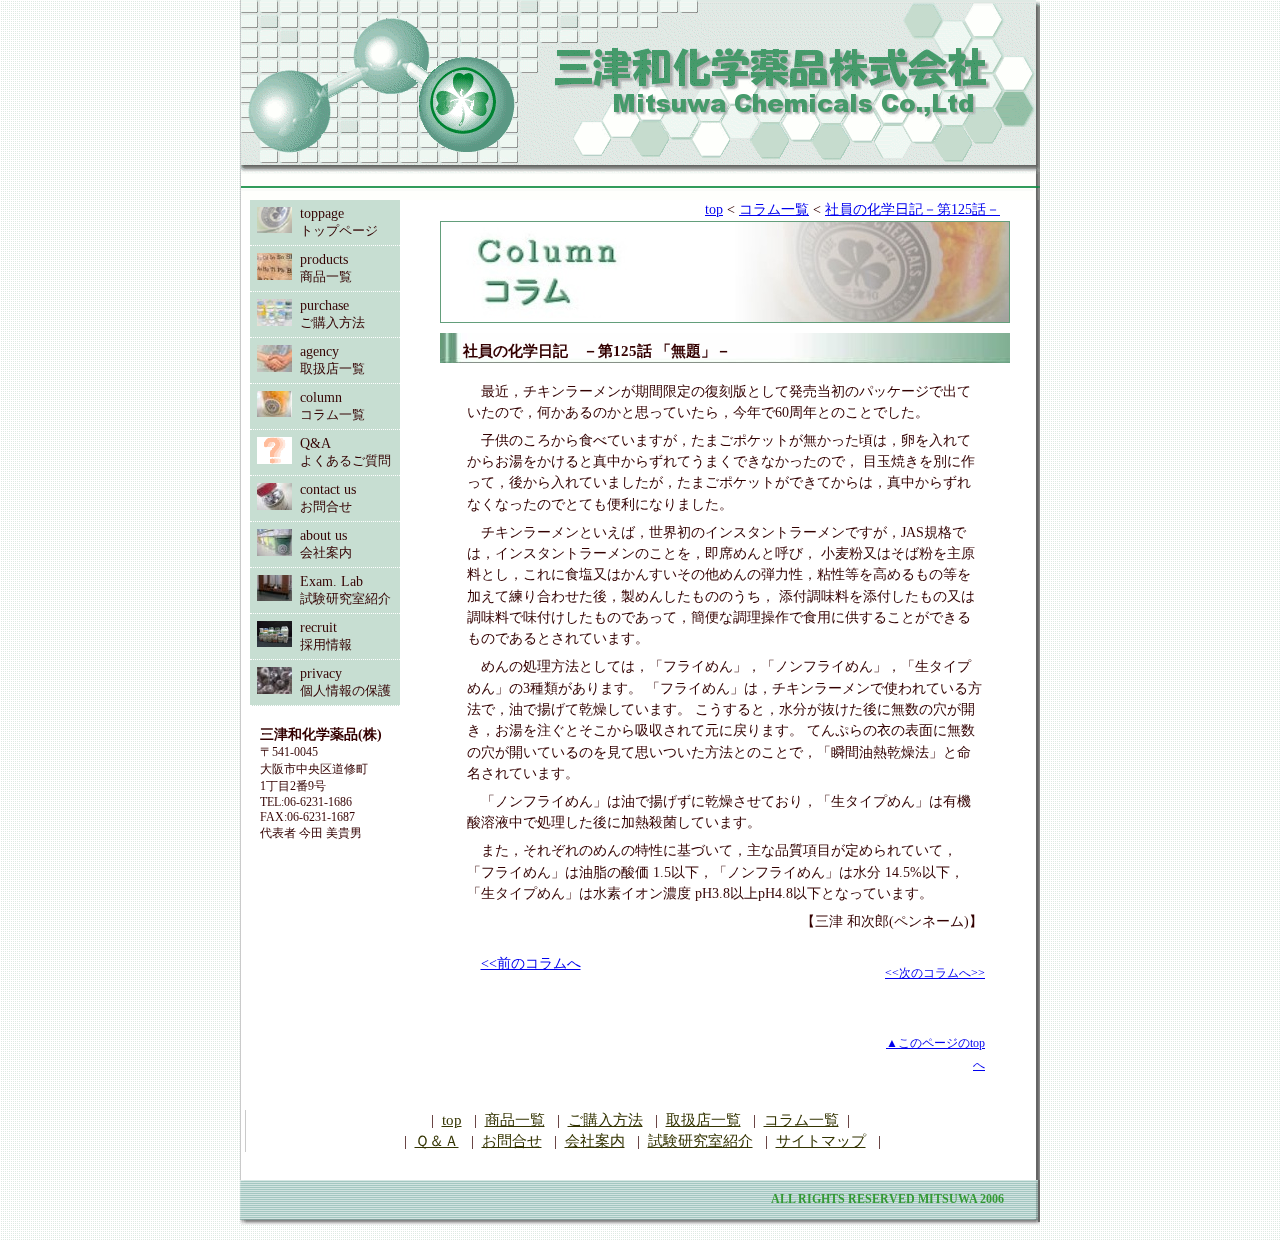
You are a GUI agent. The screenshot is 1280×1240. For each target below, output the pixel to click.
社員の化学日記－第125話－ (912, 209)
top (714, 209)
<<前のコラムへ (531, 963)
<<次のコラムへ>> (935, 973)
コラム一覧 (774, 209)
